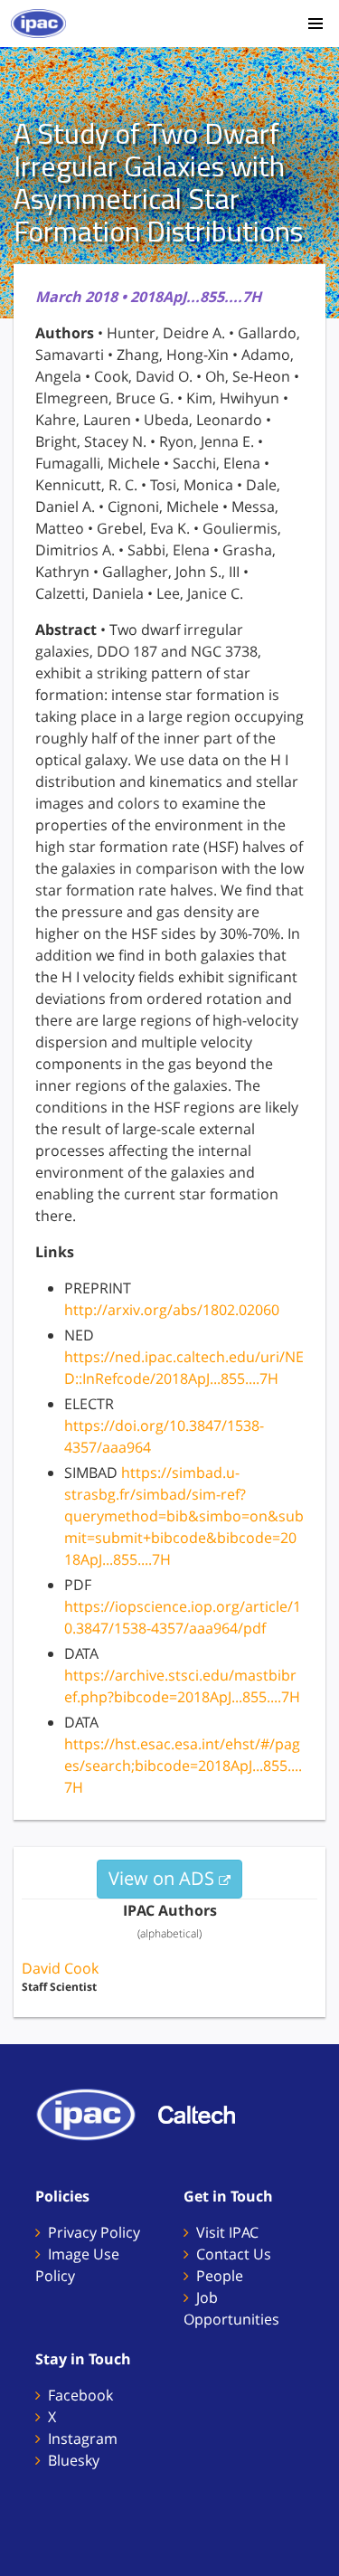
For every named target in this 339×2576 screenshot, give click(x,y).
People (220, 2276)
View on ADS (164, 1878)
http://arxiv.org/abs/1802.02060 (172, 1310)
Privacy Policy (94, 2232)
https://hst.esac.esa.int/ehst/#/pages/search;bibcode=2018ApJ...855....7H (183, 1766)
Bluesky (74, 2460)
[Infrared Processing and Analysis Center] (95, 2113)
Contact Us (234, 2254)
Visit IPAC (227, 2232)
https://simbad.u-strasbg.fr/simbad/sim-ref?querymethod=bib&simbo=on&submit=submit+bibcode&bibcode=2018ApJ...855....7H (184, 1516)
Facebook (80, 2395)
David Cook (60, 1968)
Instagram (83, 2439)
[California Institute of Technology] (206, 2113)
